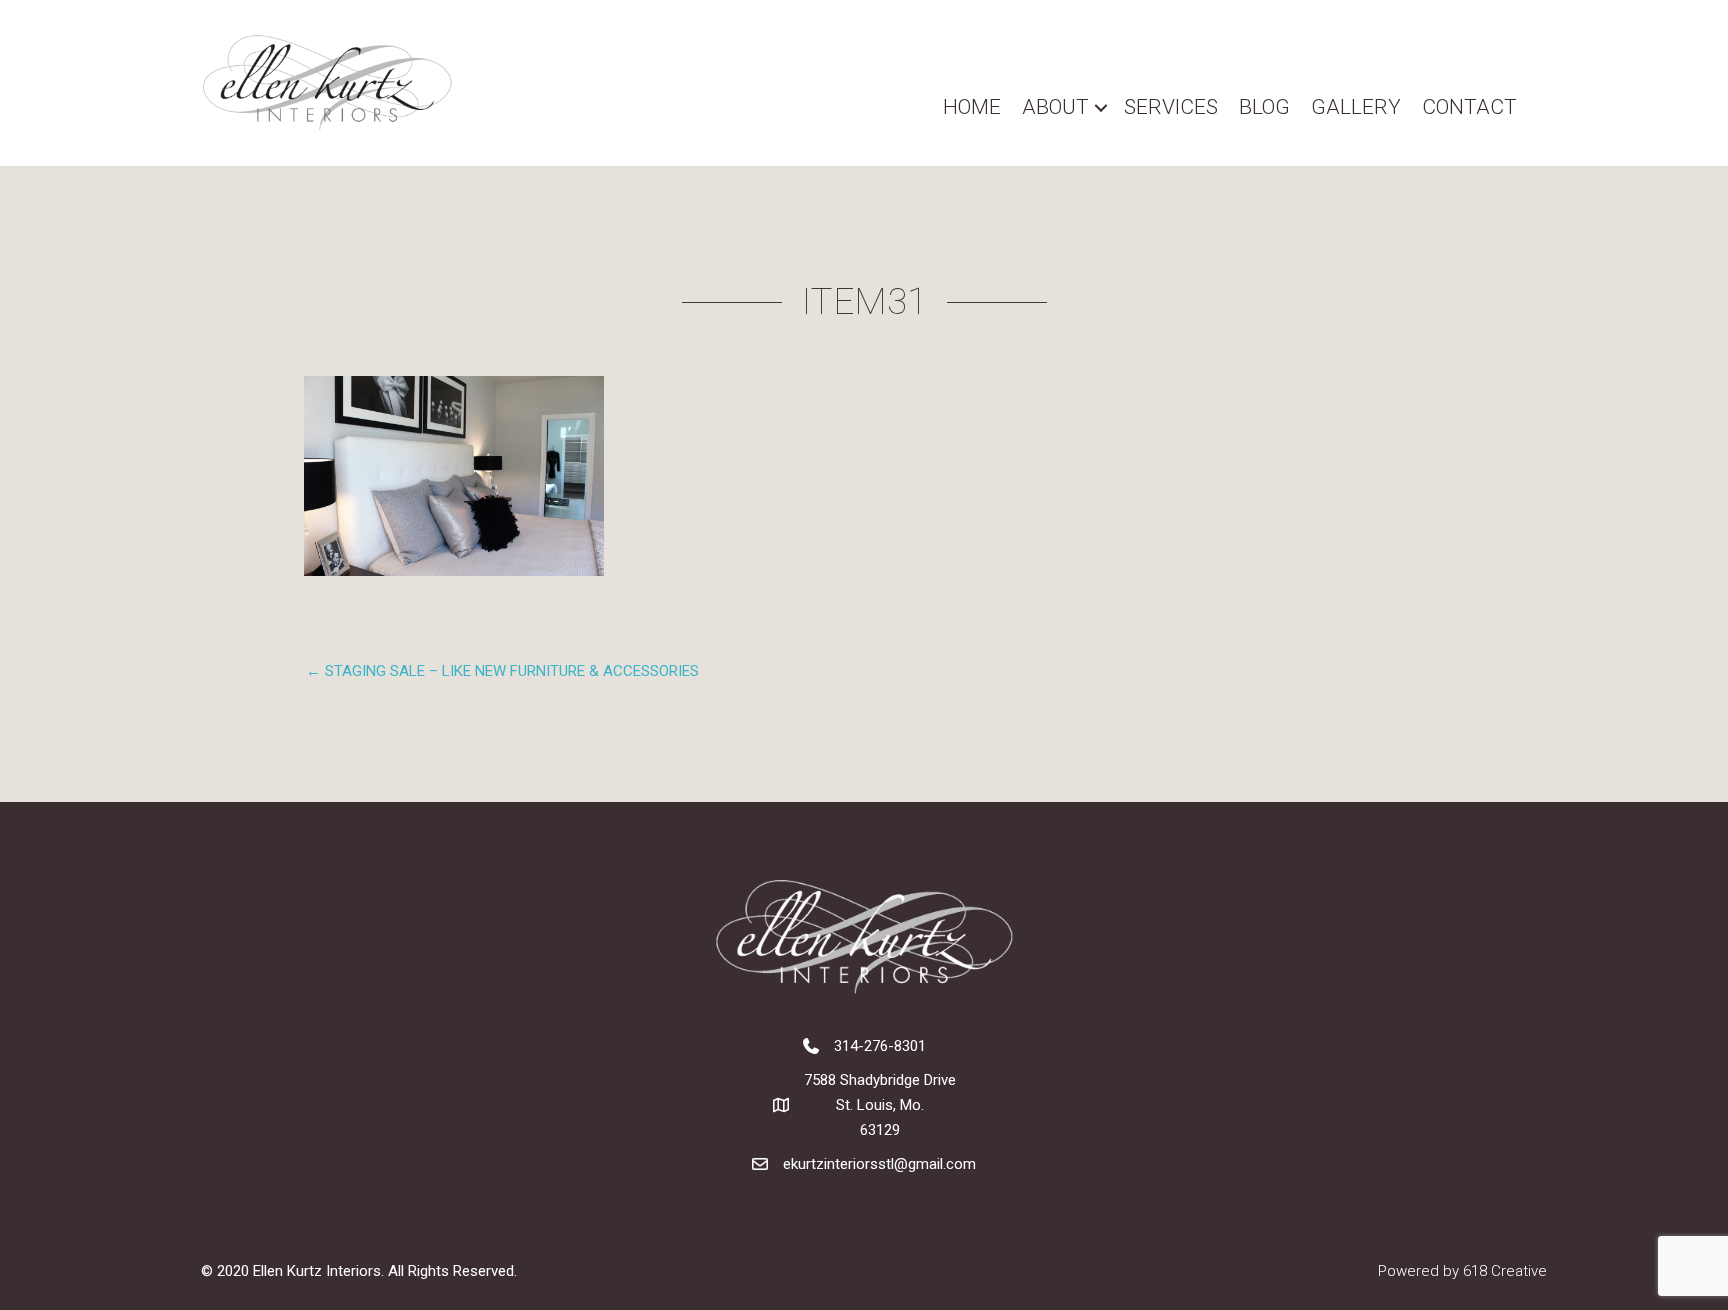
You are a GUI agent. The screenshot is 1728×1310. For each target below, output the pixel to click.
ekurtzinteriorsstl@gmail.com (879, 1164)
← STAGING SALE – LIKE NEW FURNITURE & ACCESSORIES (502, 671)
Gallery (1356, 107)
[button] (1101, 107)
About (1055, 107)
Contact (1469, 107)
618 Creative (1505, 1271)
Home (972, 107)
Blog (1264, 107)
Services (1171, 107)
